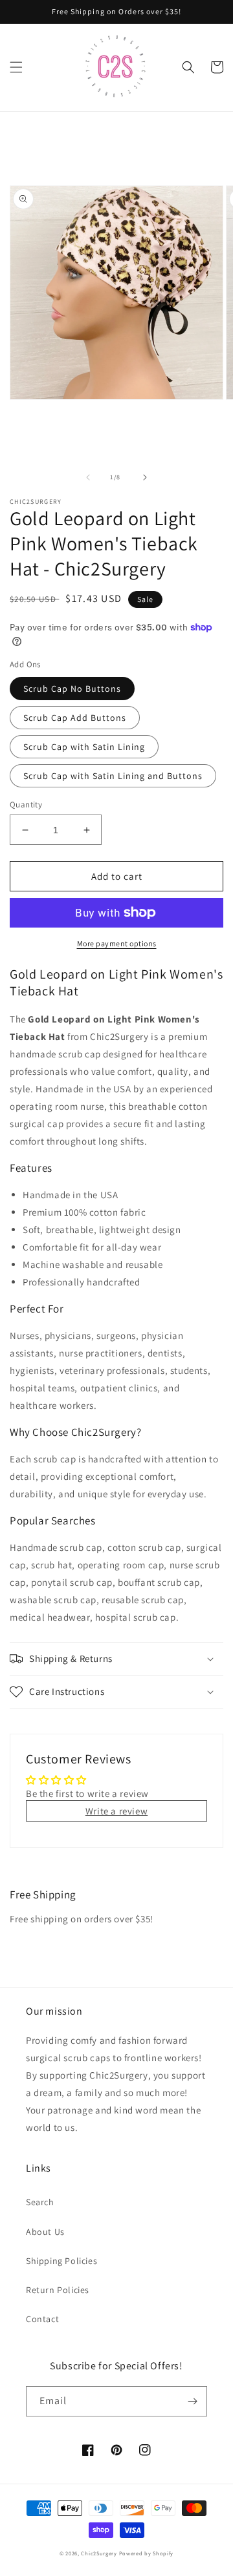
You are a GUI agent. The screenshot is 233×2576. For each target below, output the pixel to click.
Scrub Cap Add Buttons (75, 718)
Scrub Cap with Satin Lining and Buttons (113, 776)
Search (40, 2202)
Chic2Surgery (99, 2553)
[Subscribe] (192, 2401)
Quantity (26, 805)
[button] (16, 67)
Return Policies (58, 2290)
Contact (42, 2319)
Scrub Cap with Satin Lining (84, 747)
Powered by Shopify (147, 2553)
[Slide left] (88, 477)
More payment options (117, 943)
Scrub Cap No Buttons (72, 689)
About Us (45, 2232)
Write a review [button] (116, 1811)
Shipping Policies (61, 2261)
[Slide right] (145, 477)
